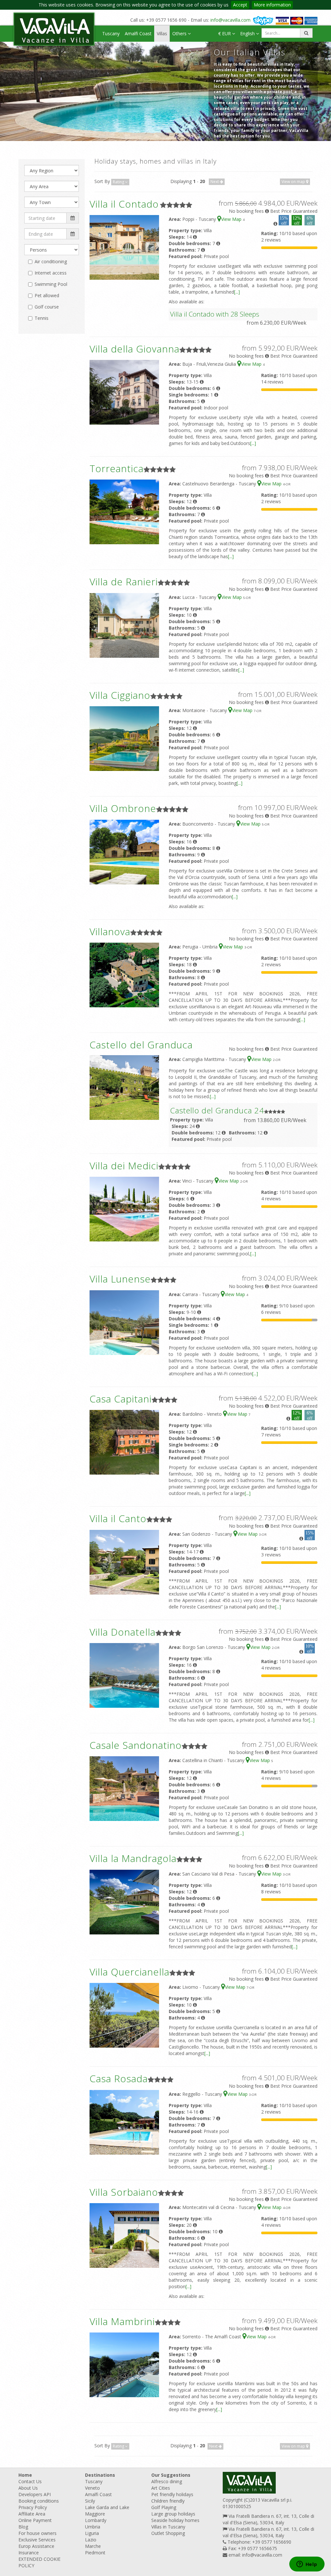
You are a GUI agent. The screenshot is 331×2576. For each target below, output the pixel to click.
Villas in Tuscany (168, 2527)
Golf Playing (164, 2507)
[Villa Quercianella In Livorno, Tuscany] (124, 2015)
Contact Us (30, 2481)
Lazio (91, 2540)
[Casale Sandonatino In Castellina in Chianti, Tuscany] (124, 1788)
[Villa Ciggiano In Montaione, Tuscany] (124, 738)
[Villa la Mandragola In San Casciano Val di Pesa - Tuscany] (124, 1902)
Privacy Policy (33, 2507)
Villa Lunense (120, 1279)
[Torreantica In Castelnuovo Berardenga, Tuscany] (124, 511)
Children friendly (168, 2501)
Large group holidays (173, 2514)
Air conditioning (51, 261)
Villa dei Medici (124, 1166)
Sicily (90, 2501)
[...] (237, 292)
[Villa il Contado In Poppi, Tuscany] (124, 247)
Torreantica (117, 468)
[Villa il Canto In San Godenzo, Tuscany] (124, 1561)
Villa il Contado (124, 204)
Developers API (35, 2494)
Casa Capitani (121, 1399)
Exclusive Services (37, 2540)
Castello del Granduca (141, 1045)
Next (215, 182)
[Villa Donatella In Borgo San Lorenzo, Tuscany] (124, 1675)
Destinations (100, 2475)
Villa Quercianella (129, 1972)
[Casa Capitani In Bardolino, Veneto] (124, 1442)
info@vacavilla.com (230, 20)
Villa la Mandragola (133, 1858)
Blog (23, 2527)
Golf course (47, 307)
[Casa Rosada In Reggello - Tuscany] (124, 2121)
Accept (240, 5)
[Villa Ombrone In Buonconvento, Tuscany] (124, 851)
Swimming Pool (51, 284)
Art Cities (161, 2488)
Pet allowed (47, 295)
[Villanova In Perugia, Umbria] (124, 974)
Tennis (42, 318)
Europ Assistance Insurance (36, 2549)
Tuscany (111, 33)
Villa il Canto (118, 1518)
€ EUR (225, 33)
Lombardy (96, 2520)
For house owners (37, 2533)
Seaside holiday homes (175, 2520)
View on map (294, 182)
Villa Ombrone (123, 808)
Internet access (51, 273)
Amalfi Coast (138, 33)
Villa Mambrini (122, 2321)
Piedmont (95, 2553)
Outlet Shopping (168, 2533)
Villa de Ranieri (124, 582)
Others (180, 33)
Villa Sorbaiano (124, 2192)
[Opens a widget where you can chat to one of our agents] (307, 2565)
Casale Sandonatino (136, 1745)
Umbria (93, 2527)
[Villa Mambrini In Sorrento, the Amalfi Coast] (124, 2364)
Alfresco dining (167, 2481)
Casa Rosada (119, 2078)
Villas (162, 33)
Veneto (92, 2488)
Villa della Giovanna (134, 349)
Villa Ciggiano (120, 695)
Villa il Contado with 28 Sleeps (215, 314)
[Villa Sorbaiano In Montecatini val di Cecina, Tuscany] (124, 2235)
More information (272, 5)
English (248, 33)
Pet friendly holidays (172, 2494)
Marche (93, 2546)
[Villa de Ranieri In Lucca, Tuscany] (124, 625)
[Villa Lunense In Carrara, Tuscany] (124, 1322)
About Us (28, 2488)
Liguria (92, 2533)
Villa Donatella (123, 1632)
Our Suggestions (171, 2475)
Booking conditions (39, 2501)
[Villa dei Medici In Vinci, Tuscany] (124, 1209)
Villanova (110, 931)
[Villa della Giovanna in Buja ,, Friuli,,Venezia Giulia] (124, 392)
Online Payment (35, 2520)
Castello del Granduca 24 (217, 1110)
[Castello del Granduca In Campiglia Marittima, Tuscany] (124, 1087)
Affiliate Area (32, 2514)
